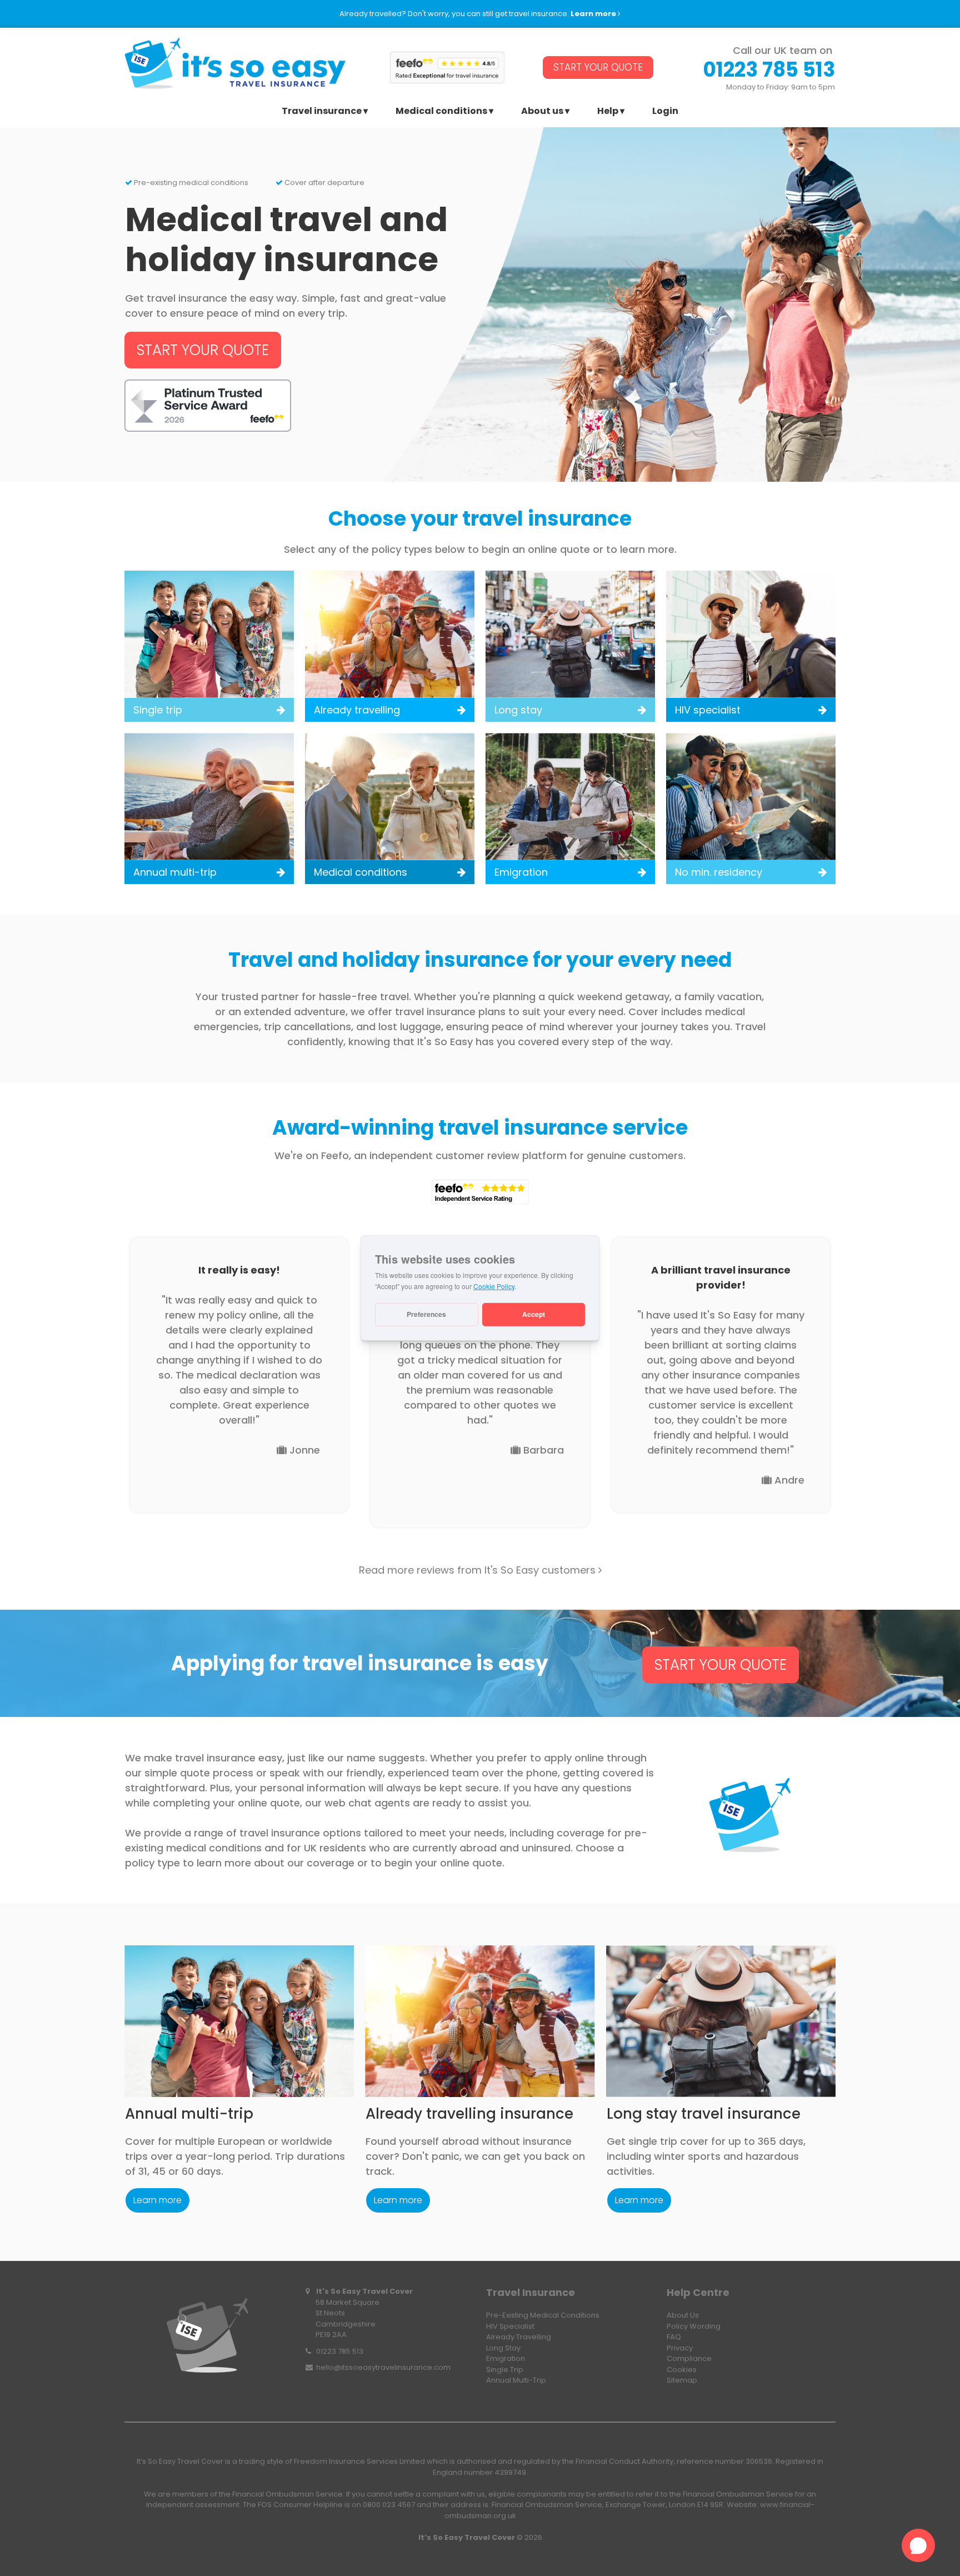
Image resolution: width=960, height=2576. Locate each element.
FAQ (674, 2337)
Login (665, 112)
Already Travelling (519, 2337)
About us (542, 112)
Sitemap (682, 2380)
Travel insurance (322, 112)
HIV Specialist (510, 2326)
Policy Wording (694, 2326)
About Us (683, 2315)
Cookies (682, 2370)
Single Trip (505, 2370)
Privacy (680, 2348)
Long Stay (503, 2348)
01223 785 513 (340, 2351)
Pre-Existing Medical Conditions (543, 2315)
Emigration (506, 2358)
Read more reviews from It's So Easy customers (480, 1570)
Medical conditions (441, 112)
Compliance (689, 2358)
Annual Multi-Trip (516, 2380)
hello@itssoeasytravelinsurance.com (383, 2367)
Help (608, 112)
